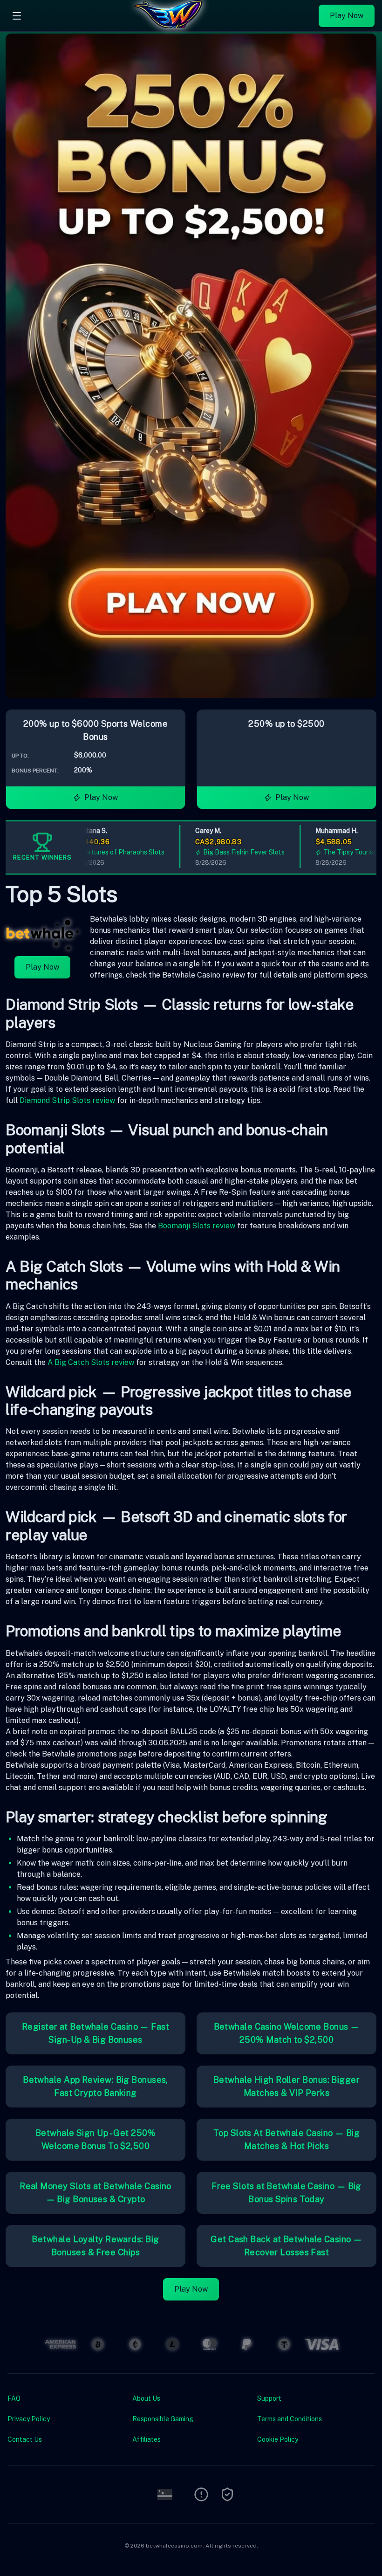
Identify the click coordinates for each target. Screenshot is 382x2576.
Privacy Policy (29, 2419)
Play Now (347, 16)
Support (269, 2398)
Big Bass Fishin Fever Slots (215, 852)
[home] (172, 25)
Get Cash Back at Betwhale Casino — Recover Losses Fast (286, 2246)
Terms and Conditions (290, 2419)
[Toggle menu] (17, 16)
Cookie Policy (278, 2439)
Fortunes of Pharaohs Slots (94, 852)
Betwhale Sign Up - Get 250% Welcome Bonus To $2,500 (95, 2139)
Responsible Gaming (163, 2419)
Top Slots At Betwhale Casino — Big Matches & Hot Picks (286, 2139)
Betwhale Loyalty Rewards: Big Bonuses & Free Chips (95, 2246)
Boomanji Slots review (197, 1226)
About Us (146, 2398)
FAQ (14, 2398)
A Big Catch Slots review (91, 1362)
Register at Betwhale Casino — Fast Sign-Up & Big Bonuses (95, 2033)
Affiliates (147, 2439)
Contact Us (25, 2439)
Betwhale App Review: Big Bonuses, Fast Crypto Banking (95, 2086)
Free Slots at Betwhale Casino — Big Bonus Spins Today (286, 2193)
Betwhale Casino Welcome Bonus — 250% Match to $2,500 (287, 2033)
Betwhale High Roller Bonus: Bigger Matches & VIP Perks (286, 2086)
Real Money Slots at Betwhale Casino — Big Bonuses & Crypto (95, 2193)
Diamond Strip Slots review (67, 1100)
